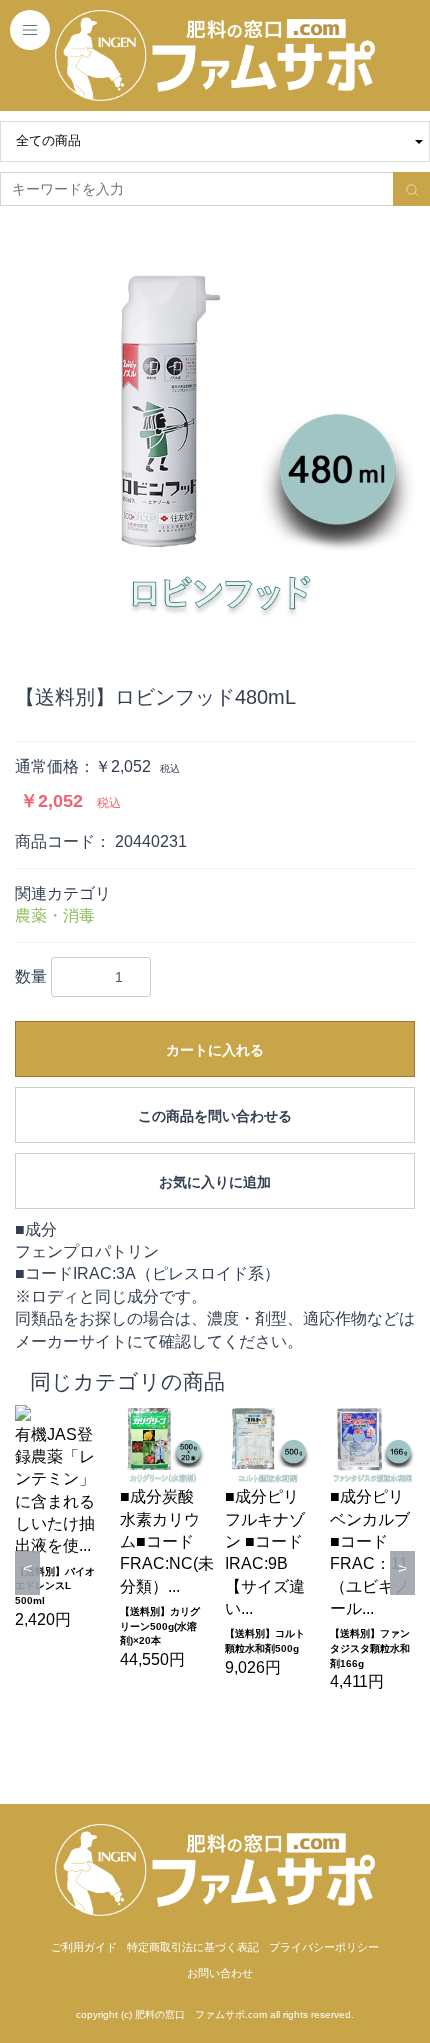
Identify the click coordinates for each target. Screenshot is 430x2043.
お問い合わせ (220, 1973)
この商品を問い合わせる (215, 1116)
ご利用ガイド (84, 1947)
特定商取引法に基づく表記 (193, 1947)
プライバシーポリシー (324, 1947)
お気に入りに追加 (215, 1182)
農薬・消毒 (55, 915)
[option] (215, 431)
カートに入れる (215, 1050)
